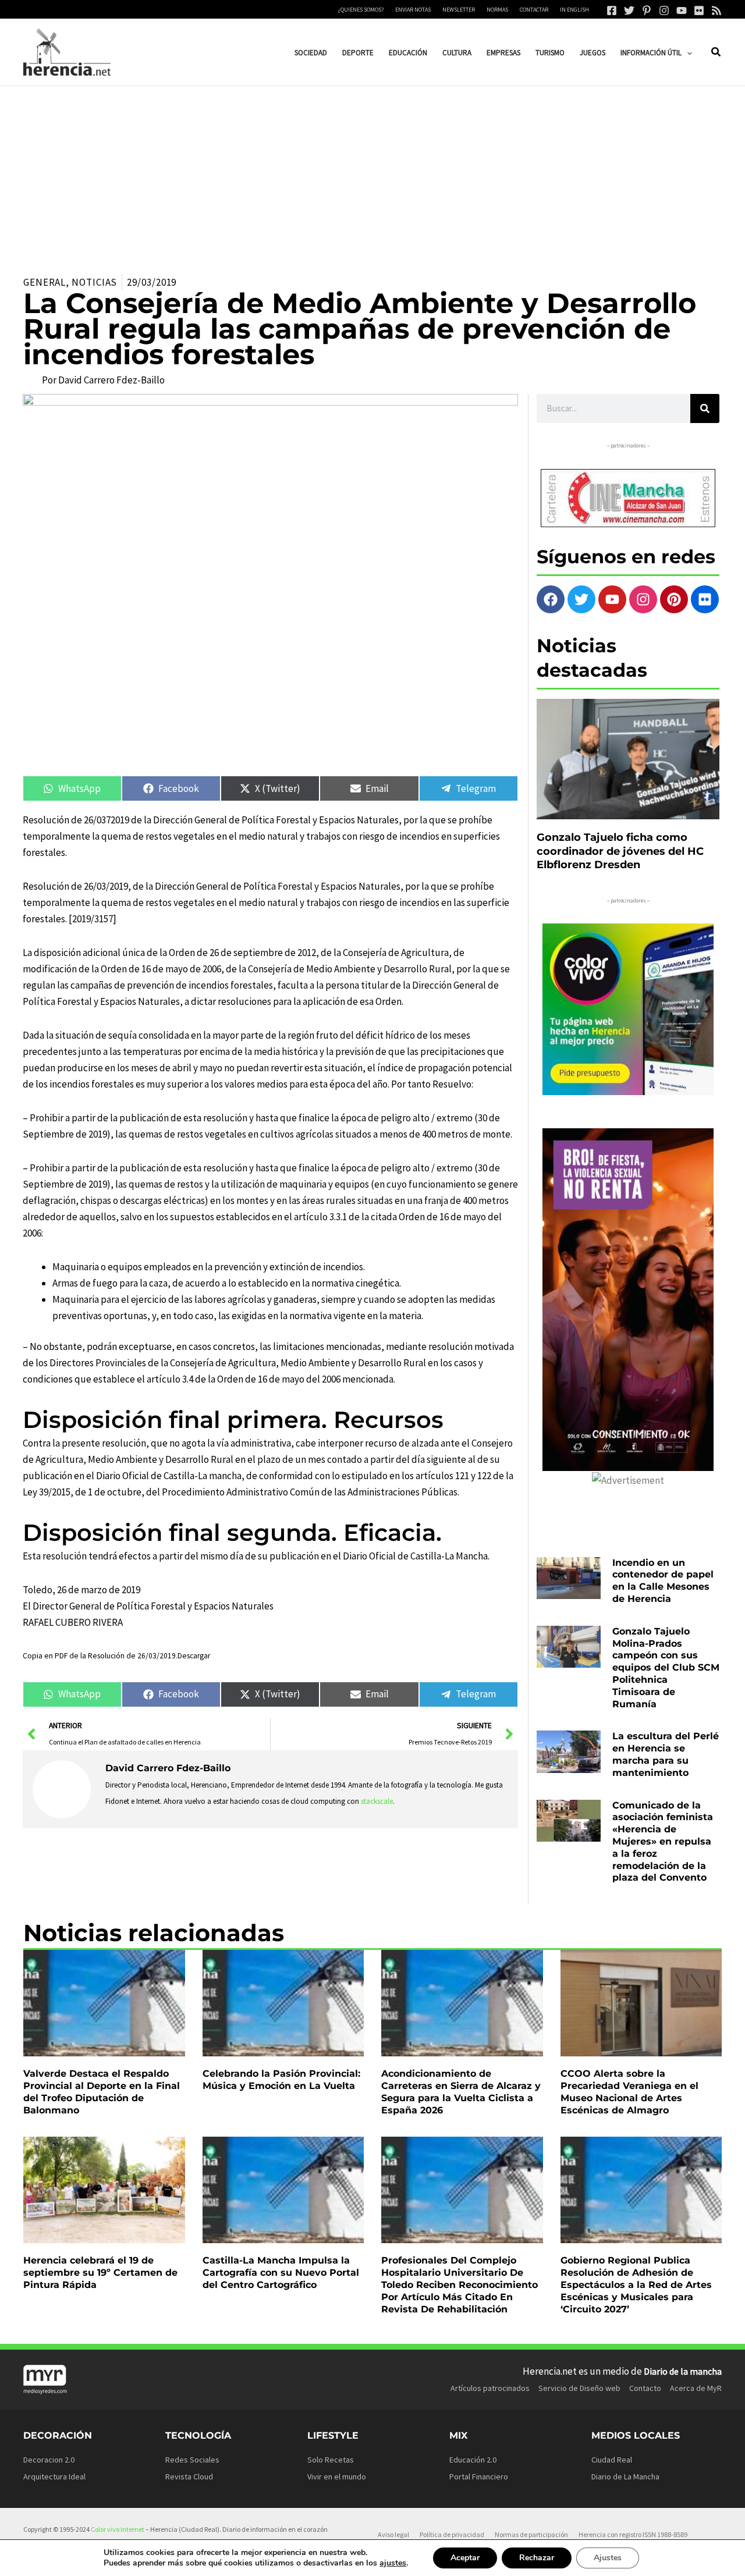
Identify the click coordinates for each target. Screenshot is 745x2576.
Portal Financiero (479, 2476)
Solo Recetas (331, 2460)
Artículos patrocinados (490, 2388)
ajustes (393, 2563)
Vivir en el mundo (337, 2476)
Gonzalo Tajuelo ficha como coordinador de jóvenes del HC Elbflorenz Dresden (620, 851)
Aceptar (465, 2558)
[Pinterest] (647, 10)
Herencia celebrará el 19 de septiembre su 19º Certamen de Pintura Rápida (100, 2273)
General (45, 282)
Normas (497, 10)
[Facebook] (612, 10)
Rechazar (537, 2558)
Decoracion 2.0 (49, 2460)
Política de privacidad (452, 2534)
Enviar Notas (413, 10)
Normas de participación (531, 2534)
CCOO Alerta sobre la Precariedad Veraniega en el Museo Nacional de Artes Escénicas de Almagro (629, 2092)
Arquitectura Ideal (54, 2476)
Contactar (534, 10)
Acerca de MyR (696, 2388)
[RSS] (716, 10)
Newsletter (459, 10)
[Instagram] (664, 10)
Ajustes (608, 2558)
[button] (687, 53)
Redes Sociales (192, 2460)
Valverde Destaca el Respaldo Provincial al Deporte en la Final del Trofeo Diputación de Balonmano (102, 2092)
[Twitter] (629, 10)
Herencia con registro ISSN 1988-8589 (633, 2534)
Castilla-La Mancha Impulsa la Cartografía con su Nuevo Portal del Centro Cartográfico (281, 2273)
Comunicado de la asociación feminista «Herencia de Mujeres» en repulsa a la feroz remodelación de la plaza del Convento (663, 1842)
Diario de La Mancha (625, 2476)
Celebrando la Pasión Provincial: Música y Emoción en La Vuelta (281, 2080)
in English (574, 10)
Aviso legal (393, 2534)
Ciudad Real (612, 2460)
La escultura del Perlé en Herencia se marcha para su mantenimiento (666, 1754)
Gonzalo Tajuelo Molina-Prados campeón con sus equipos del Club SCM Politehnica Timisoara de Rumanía (666, 1668)
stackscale (377, 1801)
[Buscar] (705, 408)
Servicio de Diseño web (579, 2388)
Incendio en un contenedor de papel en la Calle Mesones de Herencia (663, 1581)
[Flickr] (699, 10)
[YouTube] (682, 10)
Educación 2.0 (473, 2460)
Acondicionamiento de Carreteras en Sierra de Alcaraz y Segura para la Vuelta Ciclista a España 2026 (461, 2092)
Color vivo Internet (118, 2529)
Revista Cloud (189, 2476)
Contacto (645, 2388)
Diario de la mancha (683, 2371)
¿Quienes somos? (361, 10)
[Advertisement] (372, 173)
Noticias (94, 282)
